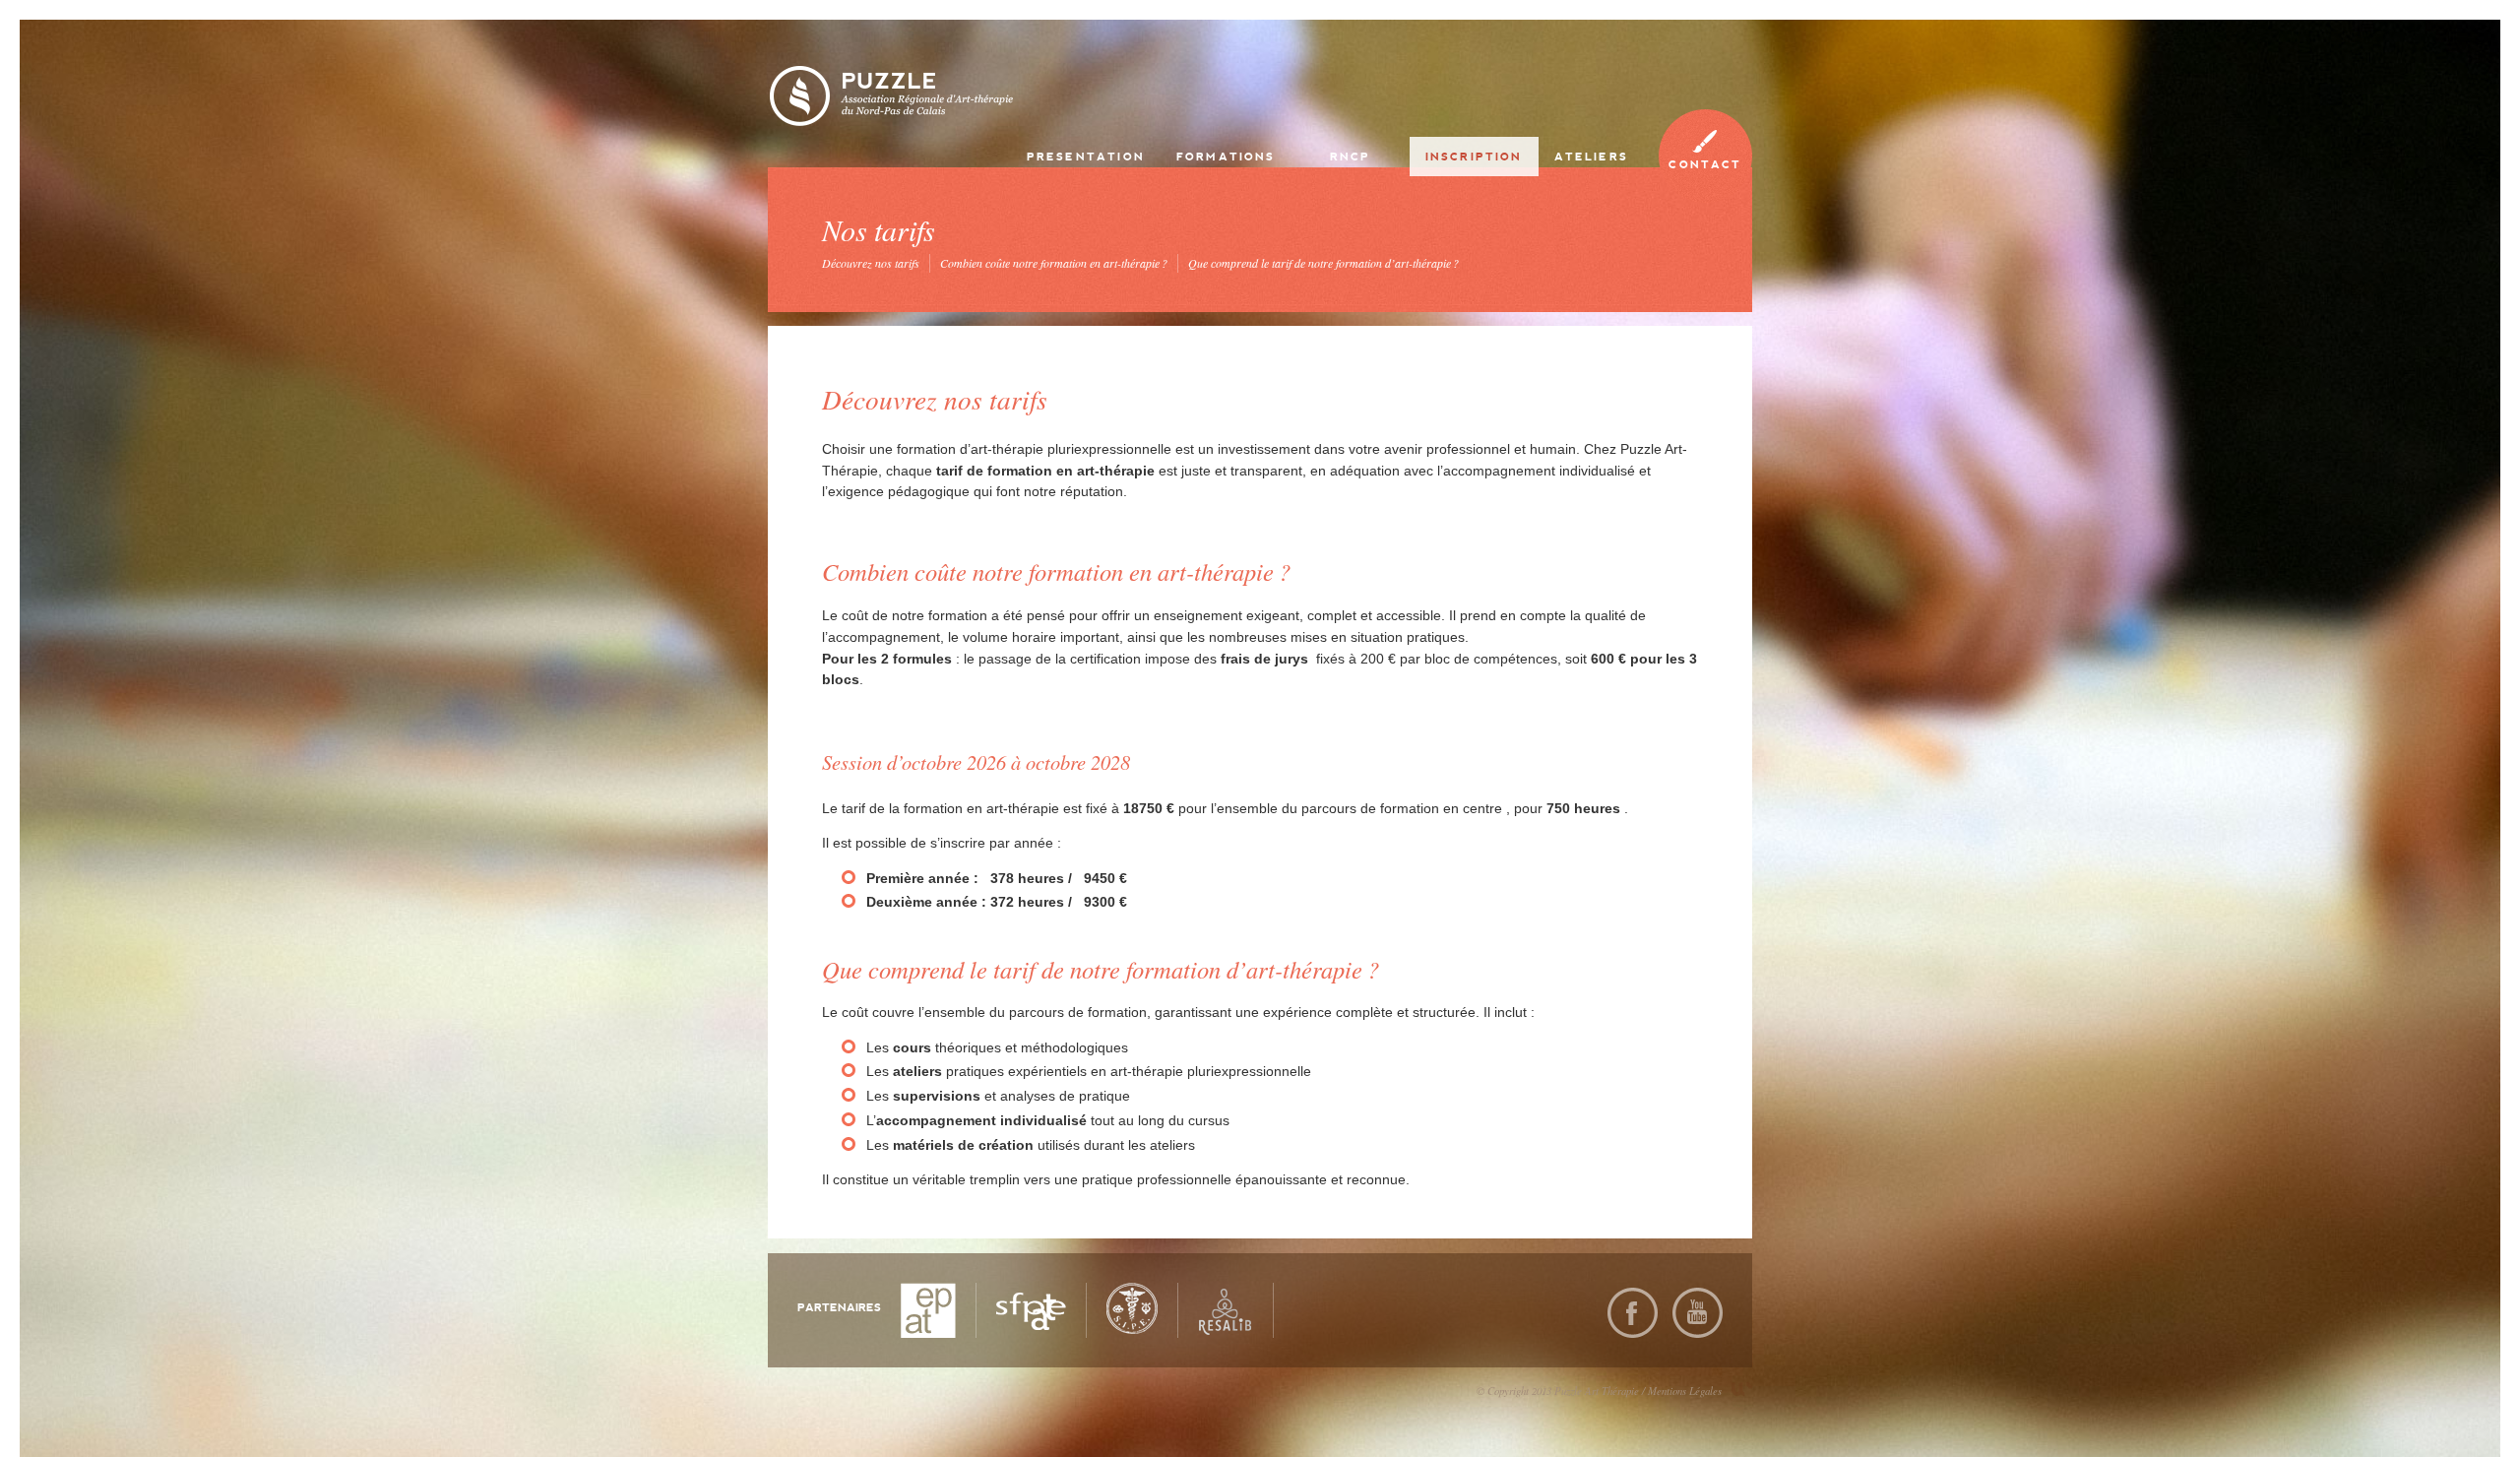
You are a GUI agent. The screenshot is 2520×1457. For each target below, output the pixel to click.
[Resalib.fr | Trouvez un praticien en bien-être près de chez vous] (1226, 1309)
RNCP (1351, 157)
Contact (1705, 164)
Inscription (1474, 157)
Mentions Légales (1685, 1391)
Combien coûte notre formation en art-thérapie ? (1054, 263)
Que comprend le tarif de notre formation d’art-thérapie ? (1323, 263)
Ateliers (1591, 157)
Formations (1226, 157)
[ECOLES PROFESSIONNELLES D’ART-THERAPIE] (928, 1309)
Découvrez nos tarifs (871, 263)
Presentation (1086, 157)
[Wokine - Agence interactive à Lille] (1742, 1389)
